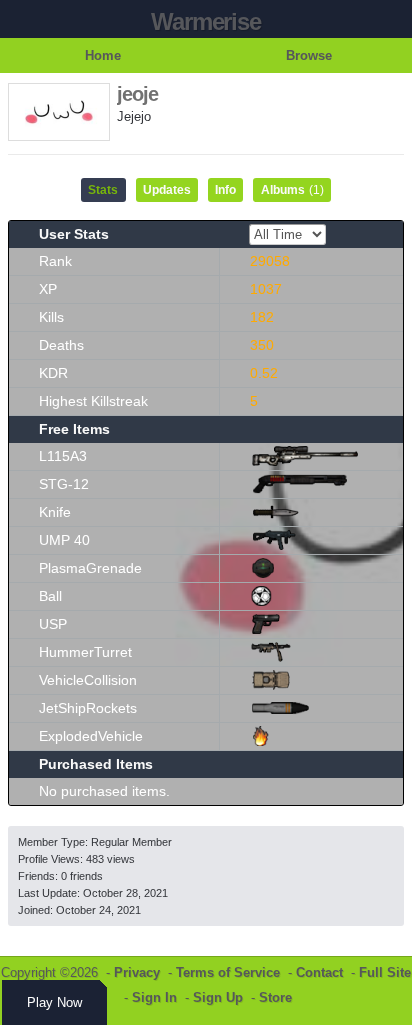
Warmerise (205, 21)
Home (103, 55)
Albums (292, 190)
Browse (309, 55)
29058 (270, 261)
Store (275, 997)
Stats (103, 190)
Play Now (54, 1002)
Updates (167, 190)
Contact (319, 972)
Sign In (154, 997)
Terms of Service (228, 972)
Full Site (385, 972)
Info (225, 190)
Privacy (137, 972)
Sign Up (218, 997)
